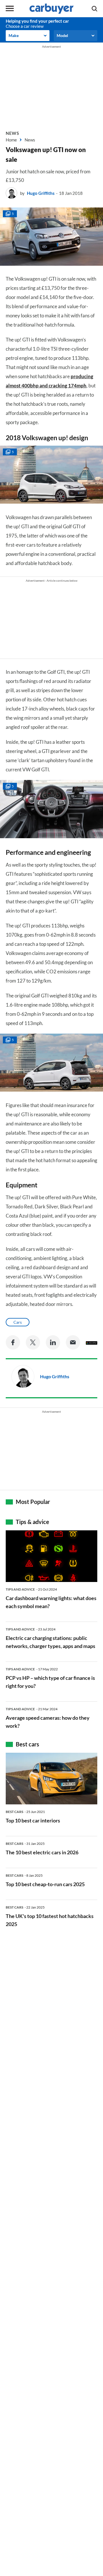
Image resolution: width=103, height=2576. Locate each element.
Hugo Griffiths (41, 193)
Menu (10, 9)
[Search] (94, 9)
